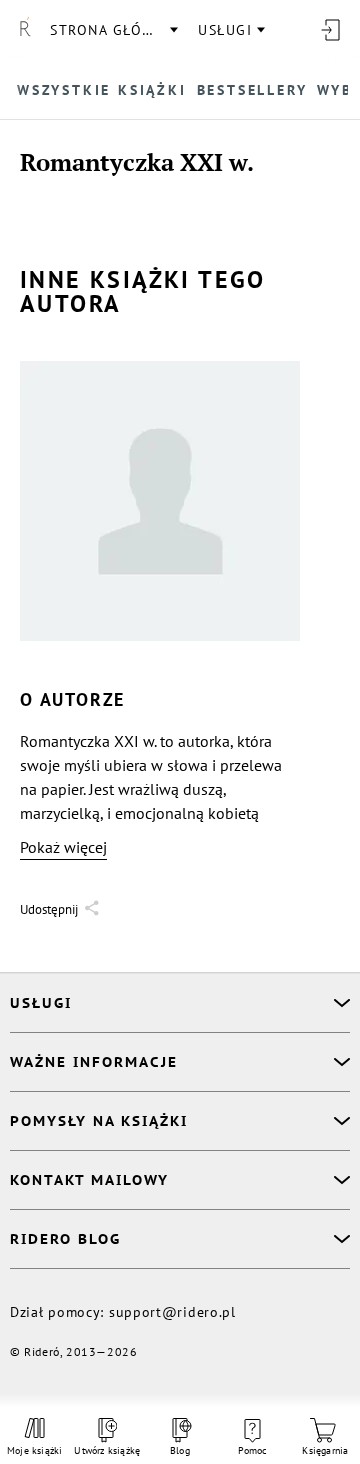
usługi (225, 30)
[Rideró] (25, 30)
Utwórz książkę (107, 1450)
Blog (180, 1450)
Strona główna (113, 30)
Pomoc (253, 1450)
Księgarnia (325, 1450)
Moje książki (34, 1450)
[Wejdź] (330, 30)
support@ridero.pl (172, 1312)
